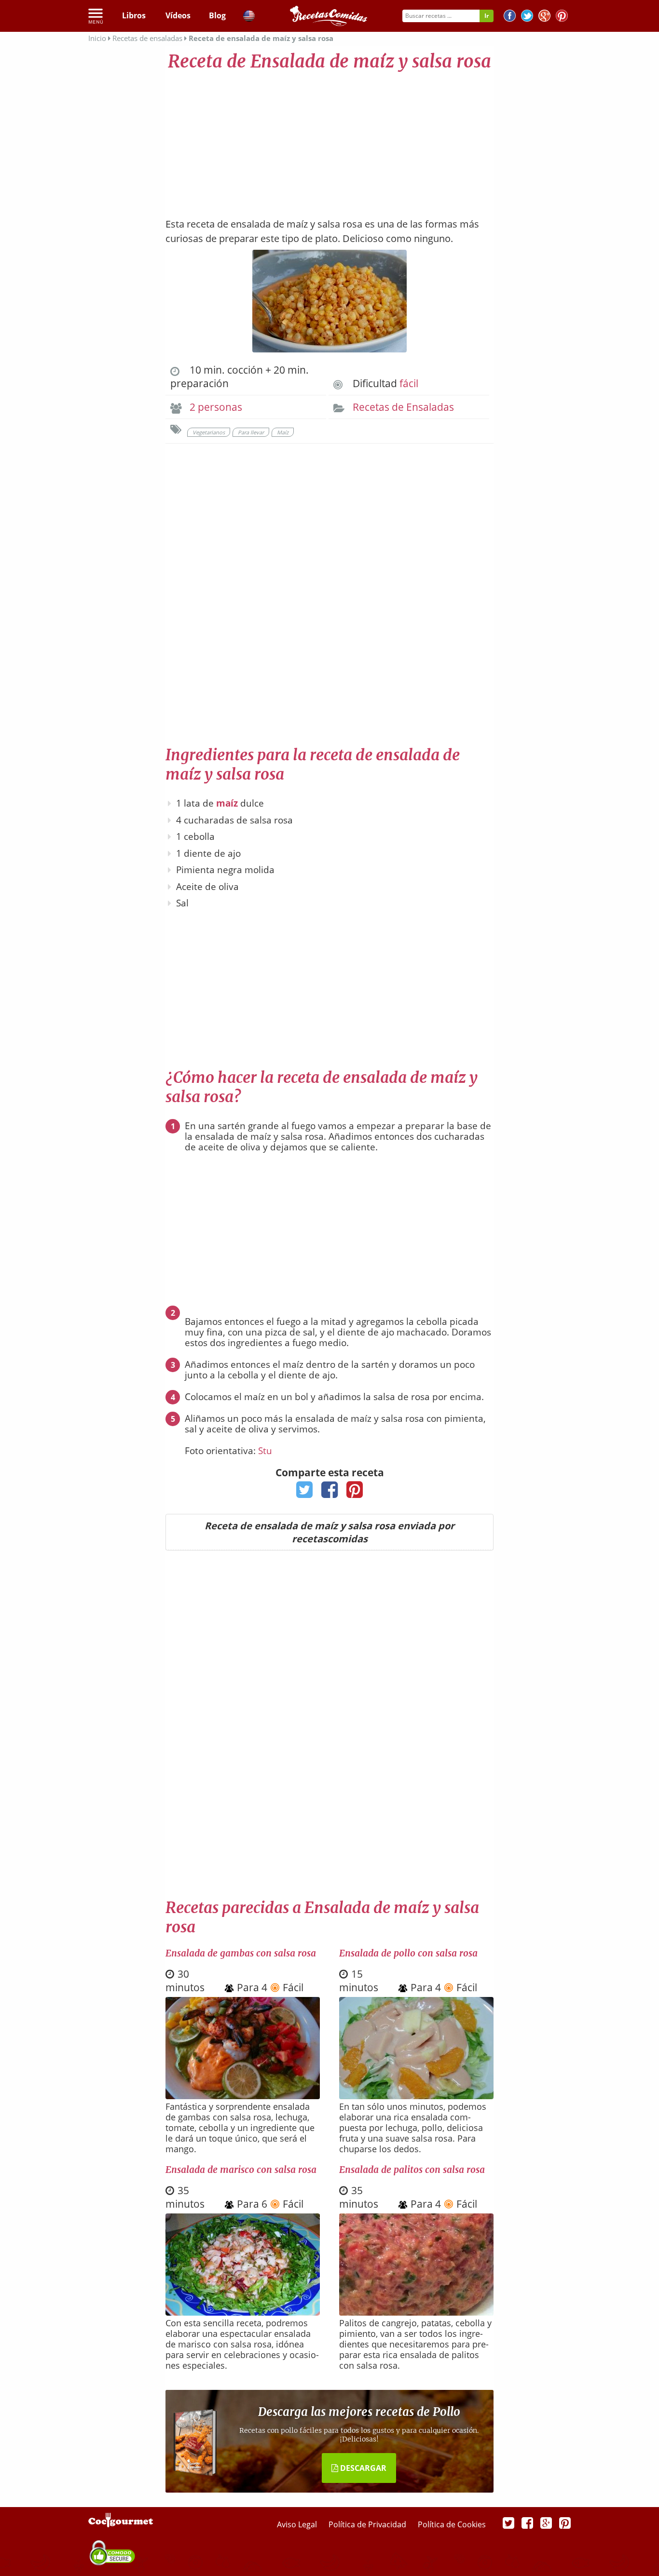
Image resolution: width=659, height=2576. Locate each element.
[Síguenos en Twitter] (527, 17)
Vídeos (178, 15)
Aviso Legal (298, 2524)
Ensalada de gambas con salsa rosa (241, 1953)
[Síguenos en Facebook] (510, 17)
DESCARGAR (362, 2468)
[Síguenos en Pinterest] (562, 17)
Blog (217, 15)
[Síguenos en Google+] (544, 17)
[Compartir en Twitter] (305, 1493)
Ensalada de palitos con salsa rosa (412, 2170)
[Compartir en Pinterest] (355, 1493)
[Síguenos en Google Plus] (546, 2522)
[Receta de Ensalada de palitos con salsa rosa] (416, 2312)
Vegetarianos (209, 432)
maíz (227, 803)
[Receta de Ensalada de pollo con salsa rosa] (416, 2096)
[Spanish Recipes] (249, 17)
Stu (265, 1451)
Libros (134, 15)
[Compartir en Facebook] (330, 1493)
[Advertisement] (329, 140)
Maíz (283, 432)
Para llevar (251, 432)
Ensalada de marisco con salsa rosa (241, 2170)
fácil (409, 383)
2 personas (216, 407)
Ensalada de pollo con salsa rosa (408, 1953)
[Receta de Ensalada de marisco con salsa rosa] (243, 2312)
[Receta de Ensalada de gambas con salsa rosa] (243, 2096)
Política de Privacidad (368, 2524)
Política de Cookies (452, 2524)
